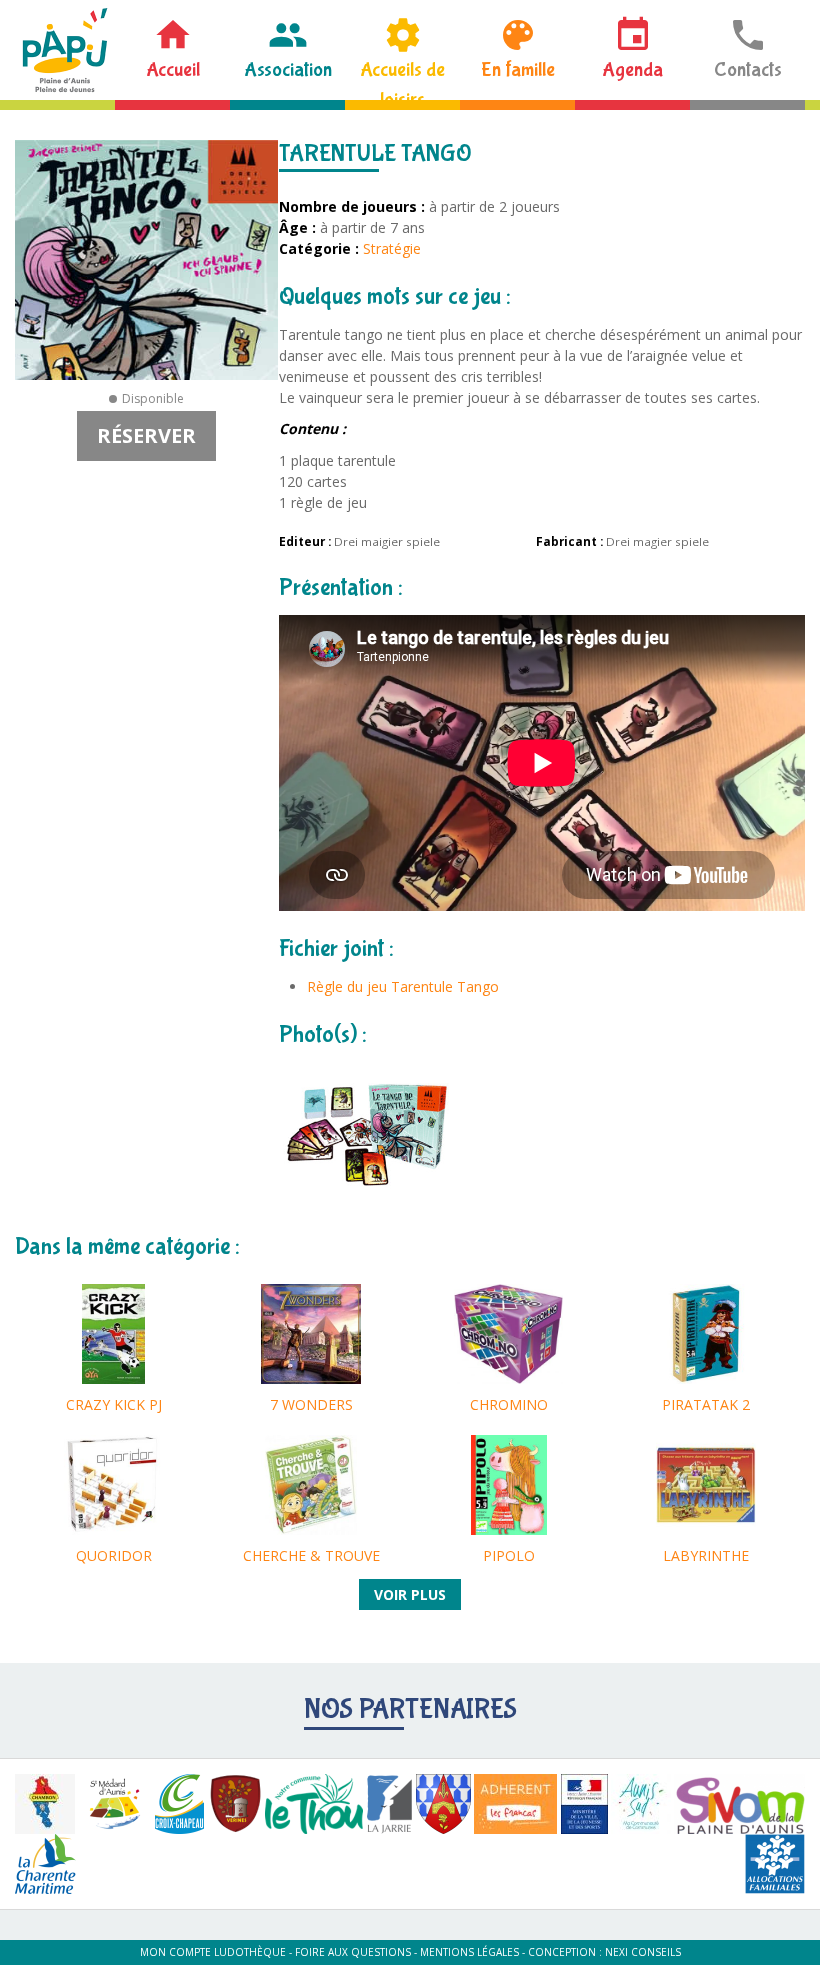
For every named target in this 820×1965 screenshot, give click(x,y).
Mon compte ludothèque (213, 1952)
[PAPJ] (65, 50)
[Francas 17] (515, 1804)
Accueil (173, 69)
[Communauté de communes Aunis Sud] (641, 1804)
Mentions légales (469, 1952)
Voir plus (410, 1594)
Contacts (748, 69)
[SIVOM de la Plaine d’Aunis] (739, 1804)
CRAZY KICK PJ (114, 1404)
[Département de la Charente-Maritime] (45, 1864)
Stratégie (392, 248)
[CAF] (775, 1864)
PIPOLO (509, 1555)
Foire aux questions (353, 1952)
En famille (518, 69)
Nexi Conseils (643, 1952)
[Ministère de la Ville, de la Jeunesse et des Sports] (584, 1804)
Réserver (146, 435)
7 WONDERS (311, 1404)
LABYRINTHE (706, 1555)
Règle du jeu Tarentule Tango (403, 986)
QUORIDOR (114, 1555)
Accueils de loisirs (402, 79)
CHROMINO (509, 1404)
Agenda (632, 69)
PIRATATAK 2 (706, 1404)
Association (288, 69)
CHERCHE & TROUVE (311, 1555)
